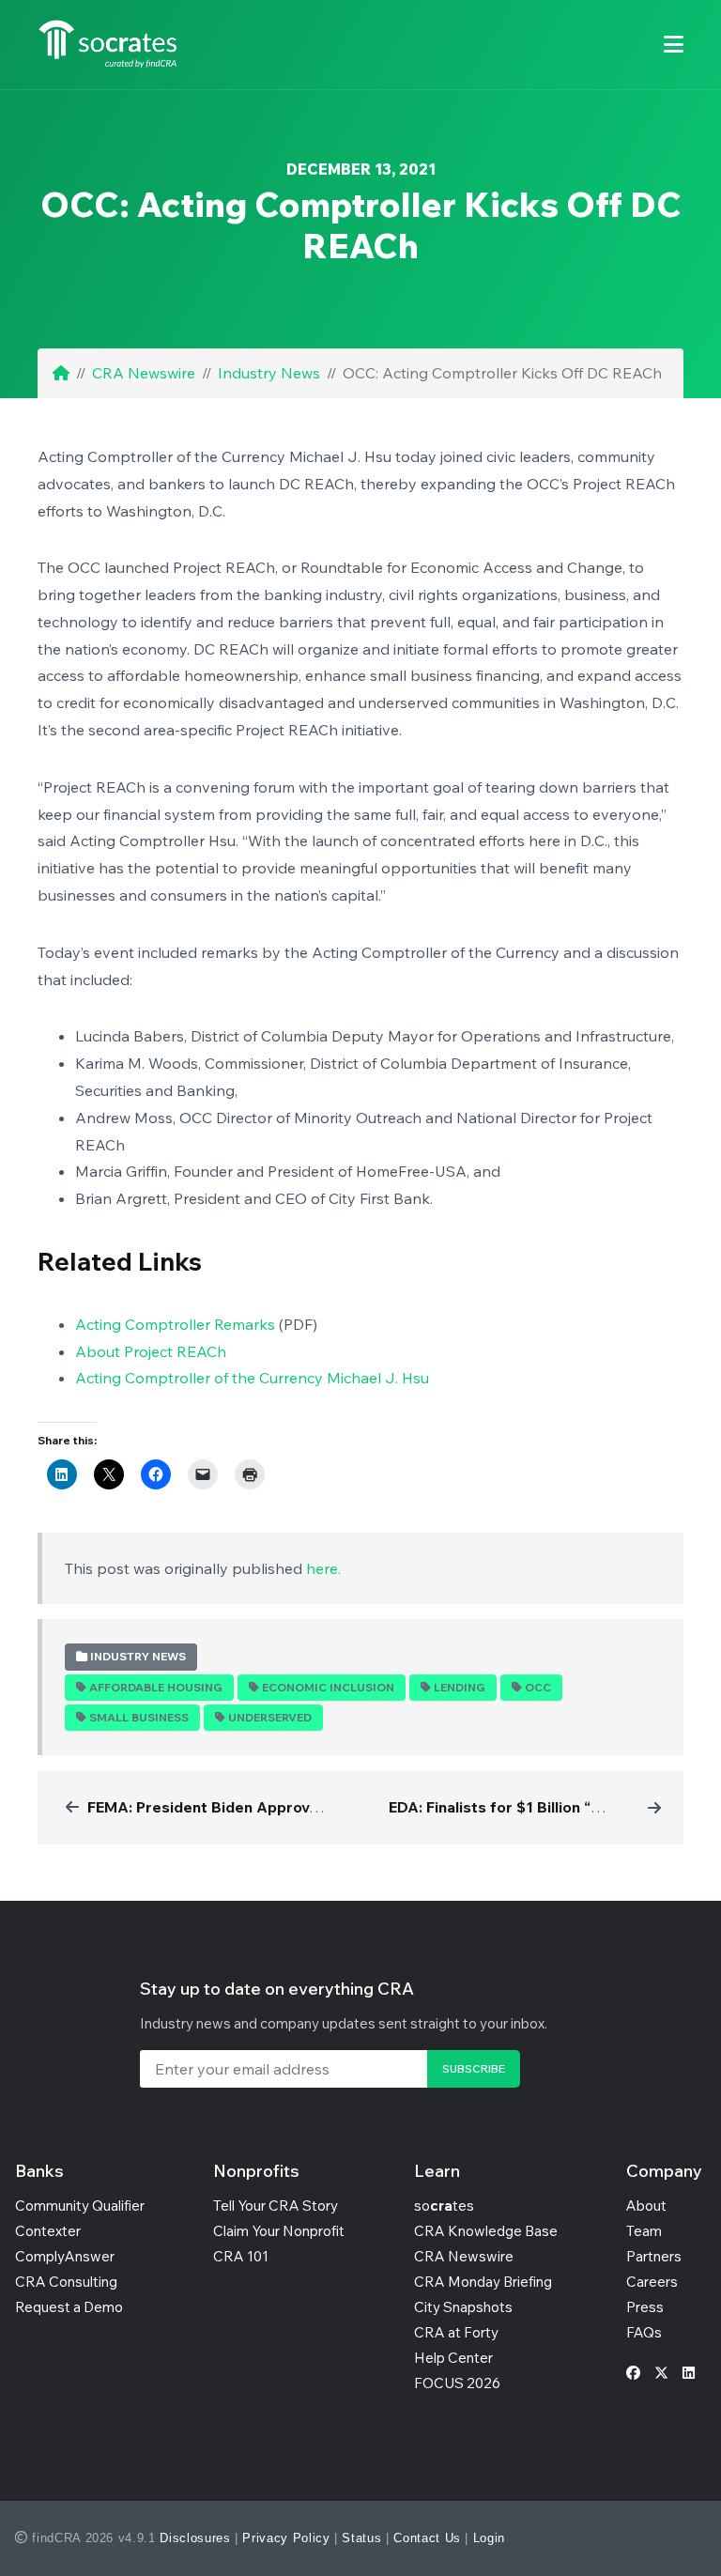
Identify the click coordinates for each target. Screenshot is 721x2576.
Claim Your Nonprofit (279, 2231)
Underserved (270, 1717)
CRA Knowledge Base (486, 2231)
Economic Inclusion (328, 1687)
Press (645, 2307)
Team (644, 2231)
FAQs (644, 2332)
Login (489, 2538)
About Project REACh (151, 1351)
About (646, 2206)
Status (361, 2538)
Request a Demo (69, 2307)
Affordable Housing (156, 1687)
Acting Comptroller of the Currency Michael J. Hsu (252, 1378)
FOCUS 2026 (457, 2383)
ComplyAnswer (65, 2256)
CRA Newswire (144, 373)
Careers (652, 2282)
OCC (538, 1687)
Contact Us (427, 2538)
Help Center (453, 2358)
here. (323, 1568)
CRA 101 (241, 2256)
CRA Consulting (66, 2282)
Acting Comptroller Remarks (175, 1324)
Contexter (48, 2231)
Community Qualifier (80, 2206)
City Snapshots (463, 2307)
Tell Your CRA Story (276, 2206)
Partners (654, 2256)
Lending (460, 1687)
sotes (444, 2206)
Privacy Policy (286, 2538)
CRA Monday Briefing (483, 2282)
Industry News (269, 373)
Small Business (139, 1717)
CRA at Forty (456, 2332)
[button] (674, 45)
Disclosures (195, 2538)
